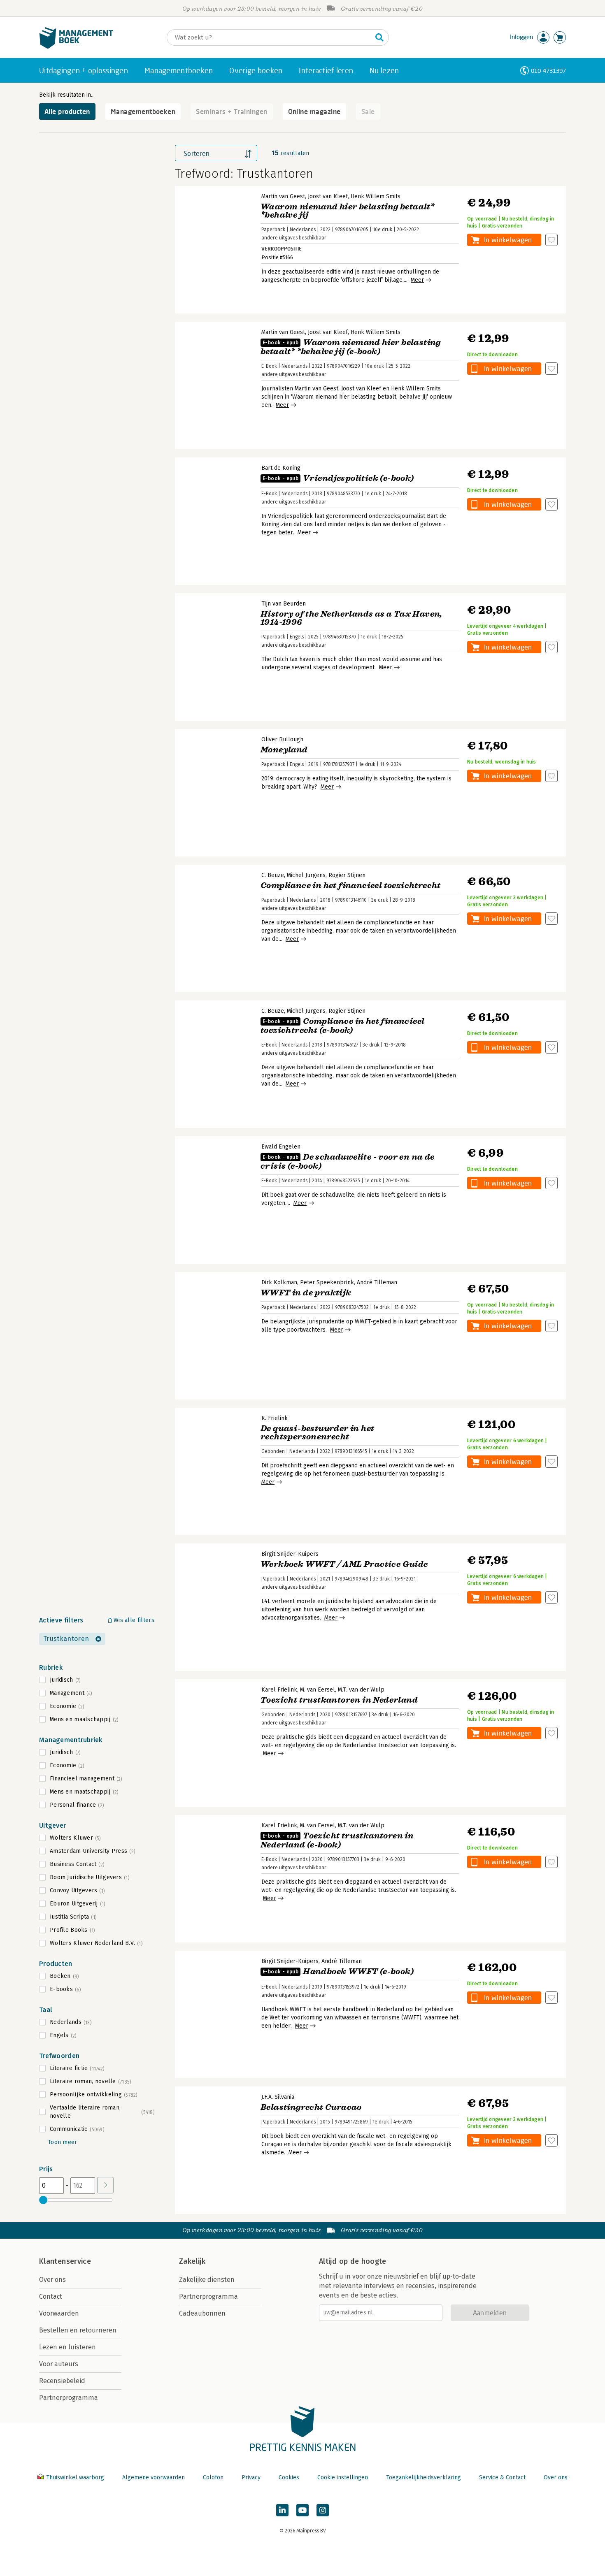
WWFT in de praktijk (306, 1293)
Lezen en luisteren (67, 2347)
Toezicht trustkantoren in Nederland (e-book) (337, 1840)
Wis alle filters (134, 1620)
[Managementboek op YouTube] (302, 2510)
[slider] (43, 2200)
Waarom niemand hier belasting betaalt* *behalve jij (347, 211)
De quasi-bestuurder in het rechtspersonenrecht (317, 1433)
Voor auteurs (59, 2364)
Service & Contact (502, 2477)
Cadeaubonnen (202, 2313)
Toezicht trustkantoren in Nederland (339, 1700)
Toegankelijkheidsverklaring (423, 2477)
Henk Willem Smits (376, 196)
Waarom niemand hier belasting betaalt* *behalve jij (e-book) (351, 347)
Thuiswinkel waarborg (75, 2477)
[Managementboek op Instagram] (323, 2510)
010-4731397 (548, 71)
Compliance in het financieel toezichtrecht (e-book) (342, 1026)
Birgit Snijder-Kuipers (290, 1554)
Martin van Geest (283, 196)
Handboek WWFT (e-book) (338, 1971)
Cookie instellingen (343, 2477)
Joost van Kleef (328, 196)
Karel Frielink (279, 1690)
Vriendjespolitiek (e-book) (338, 478)
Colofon (213, 2477)
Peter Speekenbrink (327, 1282)
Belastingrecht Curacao (311, 2107)
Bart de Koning (281, 468)
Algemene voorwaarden (154, 2477)
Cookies (289, 2477)
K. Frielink (275, 1418)
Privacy (251, 2477)
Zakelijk (192, 2261)
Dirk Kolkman (279, 1282)
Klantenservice (65, 2261)
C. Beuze (273, 875)
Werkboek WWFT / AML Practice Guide (344, 1564)
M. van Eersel (318, 1690)
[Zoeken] (379, 37)
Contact (51, 2296)
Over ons (52, 2280)
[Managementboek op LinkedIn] (282, 2510)
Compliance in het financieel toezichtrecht (351, 885)
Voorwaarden (59, 2313)
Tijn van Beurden (284, 604)
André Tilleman (377, 1282)
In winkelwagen (508, 240)
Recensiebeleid (62, 2381)
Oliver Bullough (282, 739)
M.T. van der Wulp (361, 1690)
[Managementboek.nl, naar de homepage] (76, 47)
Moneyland (284, 750)
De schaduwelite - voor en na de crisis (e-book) (348, 1162)
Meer (417, 280)
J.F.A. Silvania (278, 2097)
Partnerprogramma (69, 2398)
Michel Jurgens (306, 875)
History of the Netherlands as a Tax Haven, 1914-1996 (351, 618)
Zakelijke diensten (207, 2280)
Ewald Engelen (281, 1147)
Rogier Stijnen (347, 875)
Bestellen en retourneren (78, 2330)
